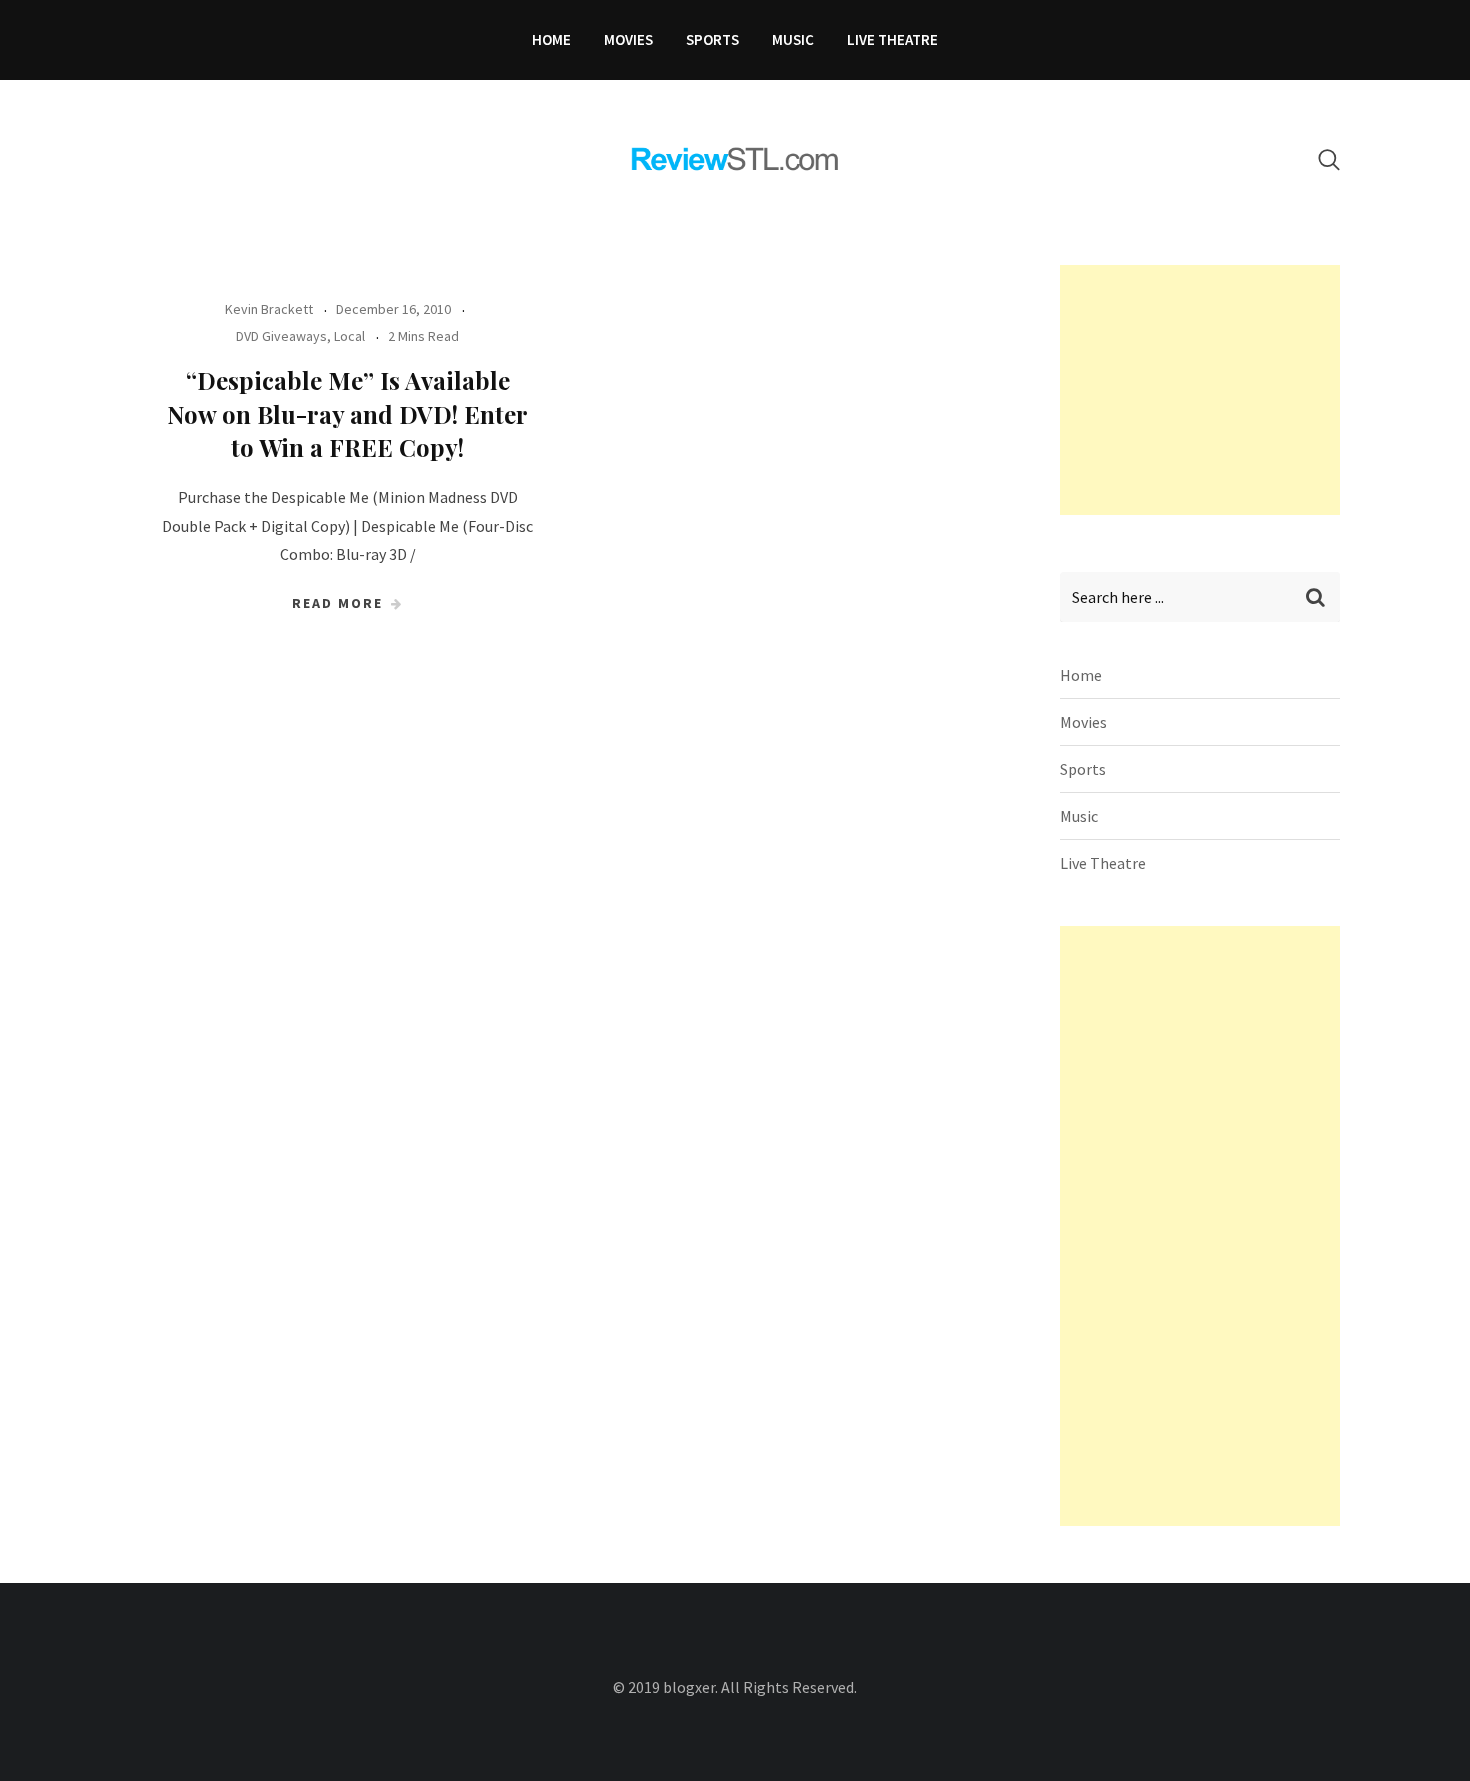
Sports (712, 39)
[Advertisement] (1210, 390)
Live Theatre (892, 39)
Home (551, 39)
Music (793, 39)
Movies (628, 39)
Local (349, 336)
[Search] (1329, 159)
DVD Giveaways (281, 336)
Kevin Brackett (269, 309)
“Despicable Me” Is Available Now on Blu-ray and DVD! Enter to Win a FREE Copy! (347, 413)
